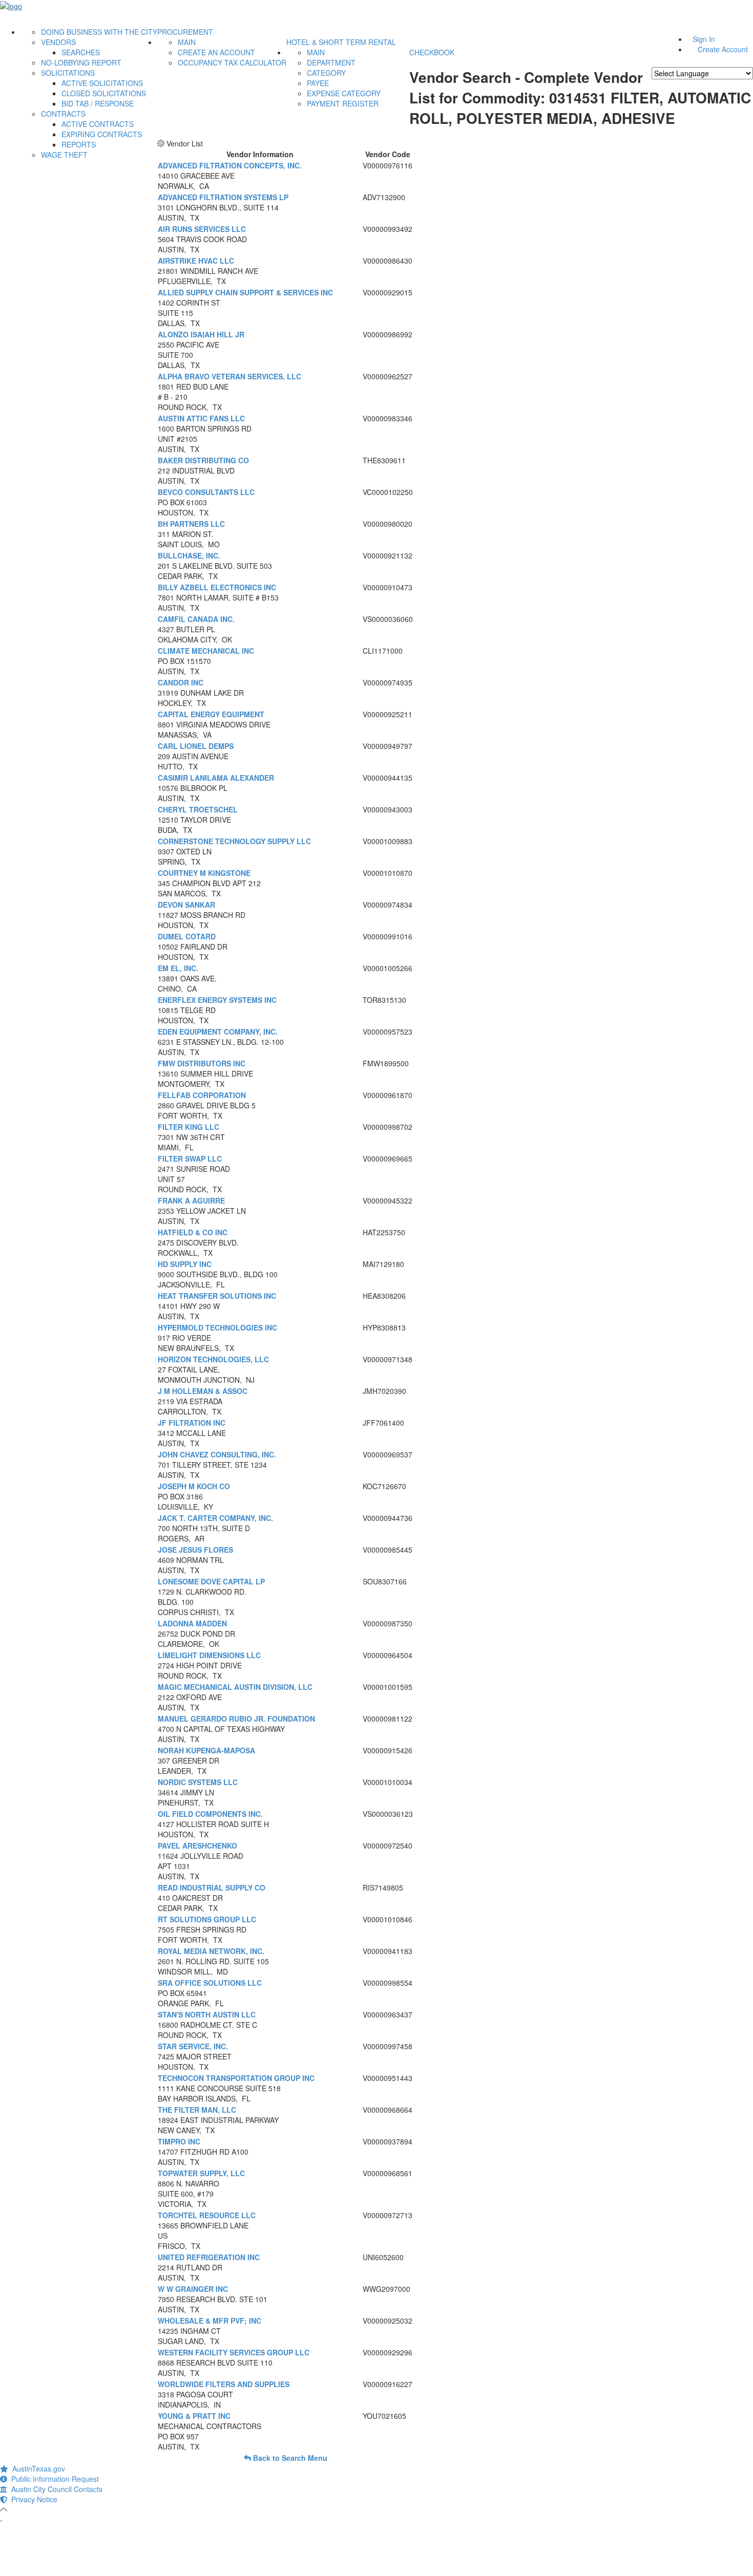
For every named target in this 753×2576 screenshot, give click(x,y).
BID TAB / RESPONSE (98, 103)
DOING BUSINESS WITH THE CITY (99, 32)
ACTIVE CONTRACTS (98, 124)
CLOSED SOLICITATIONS (104, 93)
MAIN (187, 42)
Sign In (704, 39)
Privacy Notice (32, 2499)
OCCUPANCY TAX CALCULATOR (232, 62)
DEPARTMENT (331, 62)
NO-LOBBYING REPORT (81, 62)
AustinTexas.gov (37, 2468)
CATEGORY (326, 73)
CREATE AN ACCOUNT (216, 52)
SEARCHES (81, 52)
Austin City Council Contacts (55, 2489)
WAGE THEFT (64, 155)
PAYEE (318, 83)
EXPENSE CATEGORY (344, 93)
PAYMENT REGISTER (343, 103)
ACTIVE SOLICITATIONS (102, 83)
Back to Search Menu (289, 2458)
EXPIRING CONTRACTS (102, 134)
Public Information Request (53, 2479)
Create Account (723, 49)
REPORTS (79, 144)
